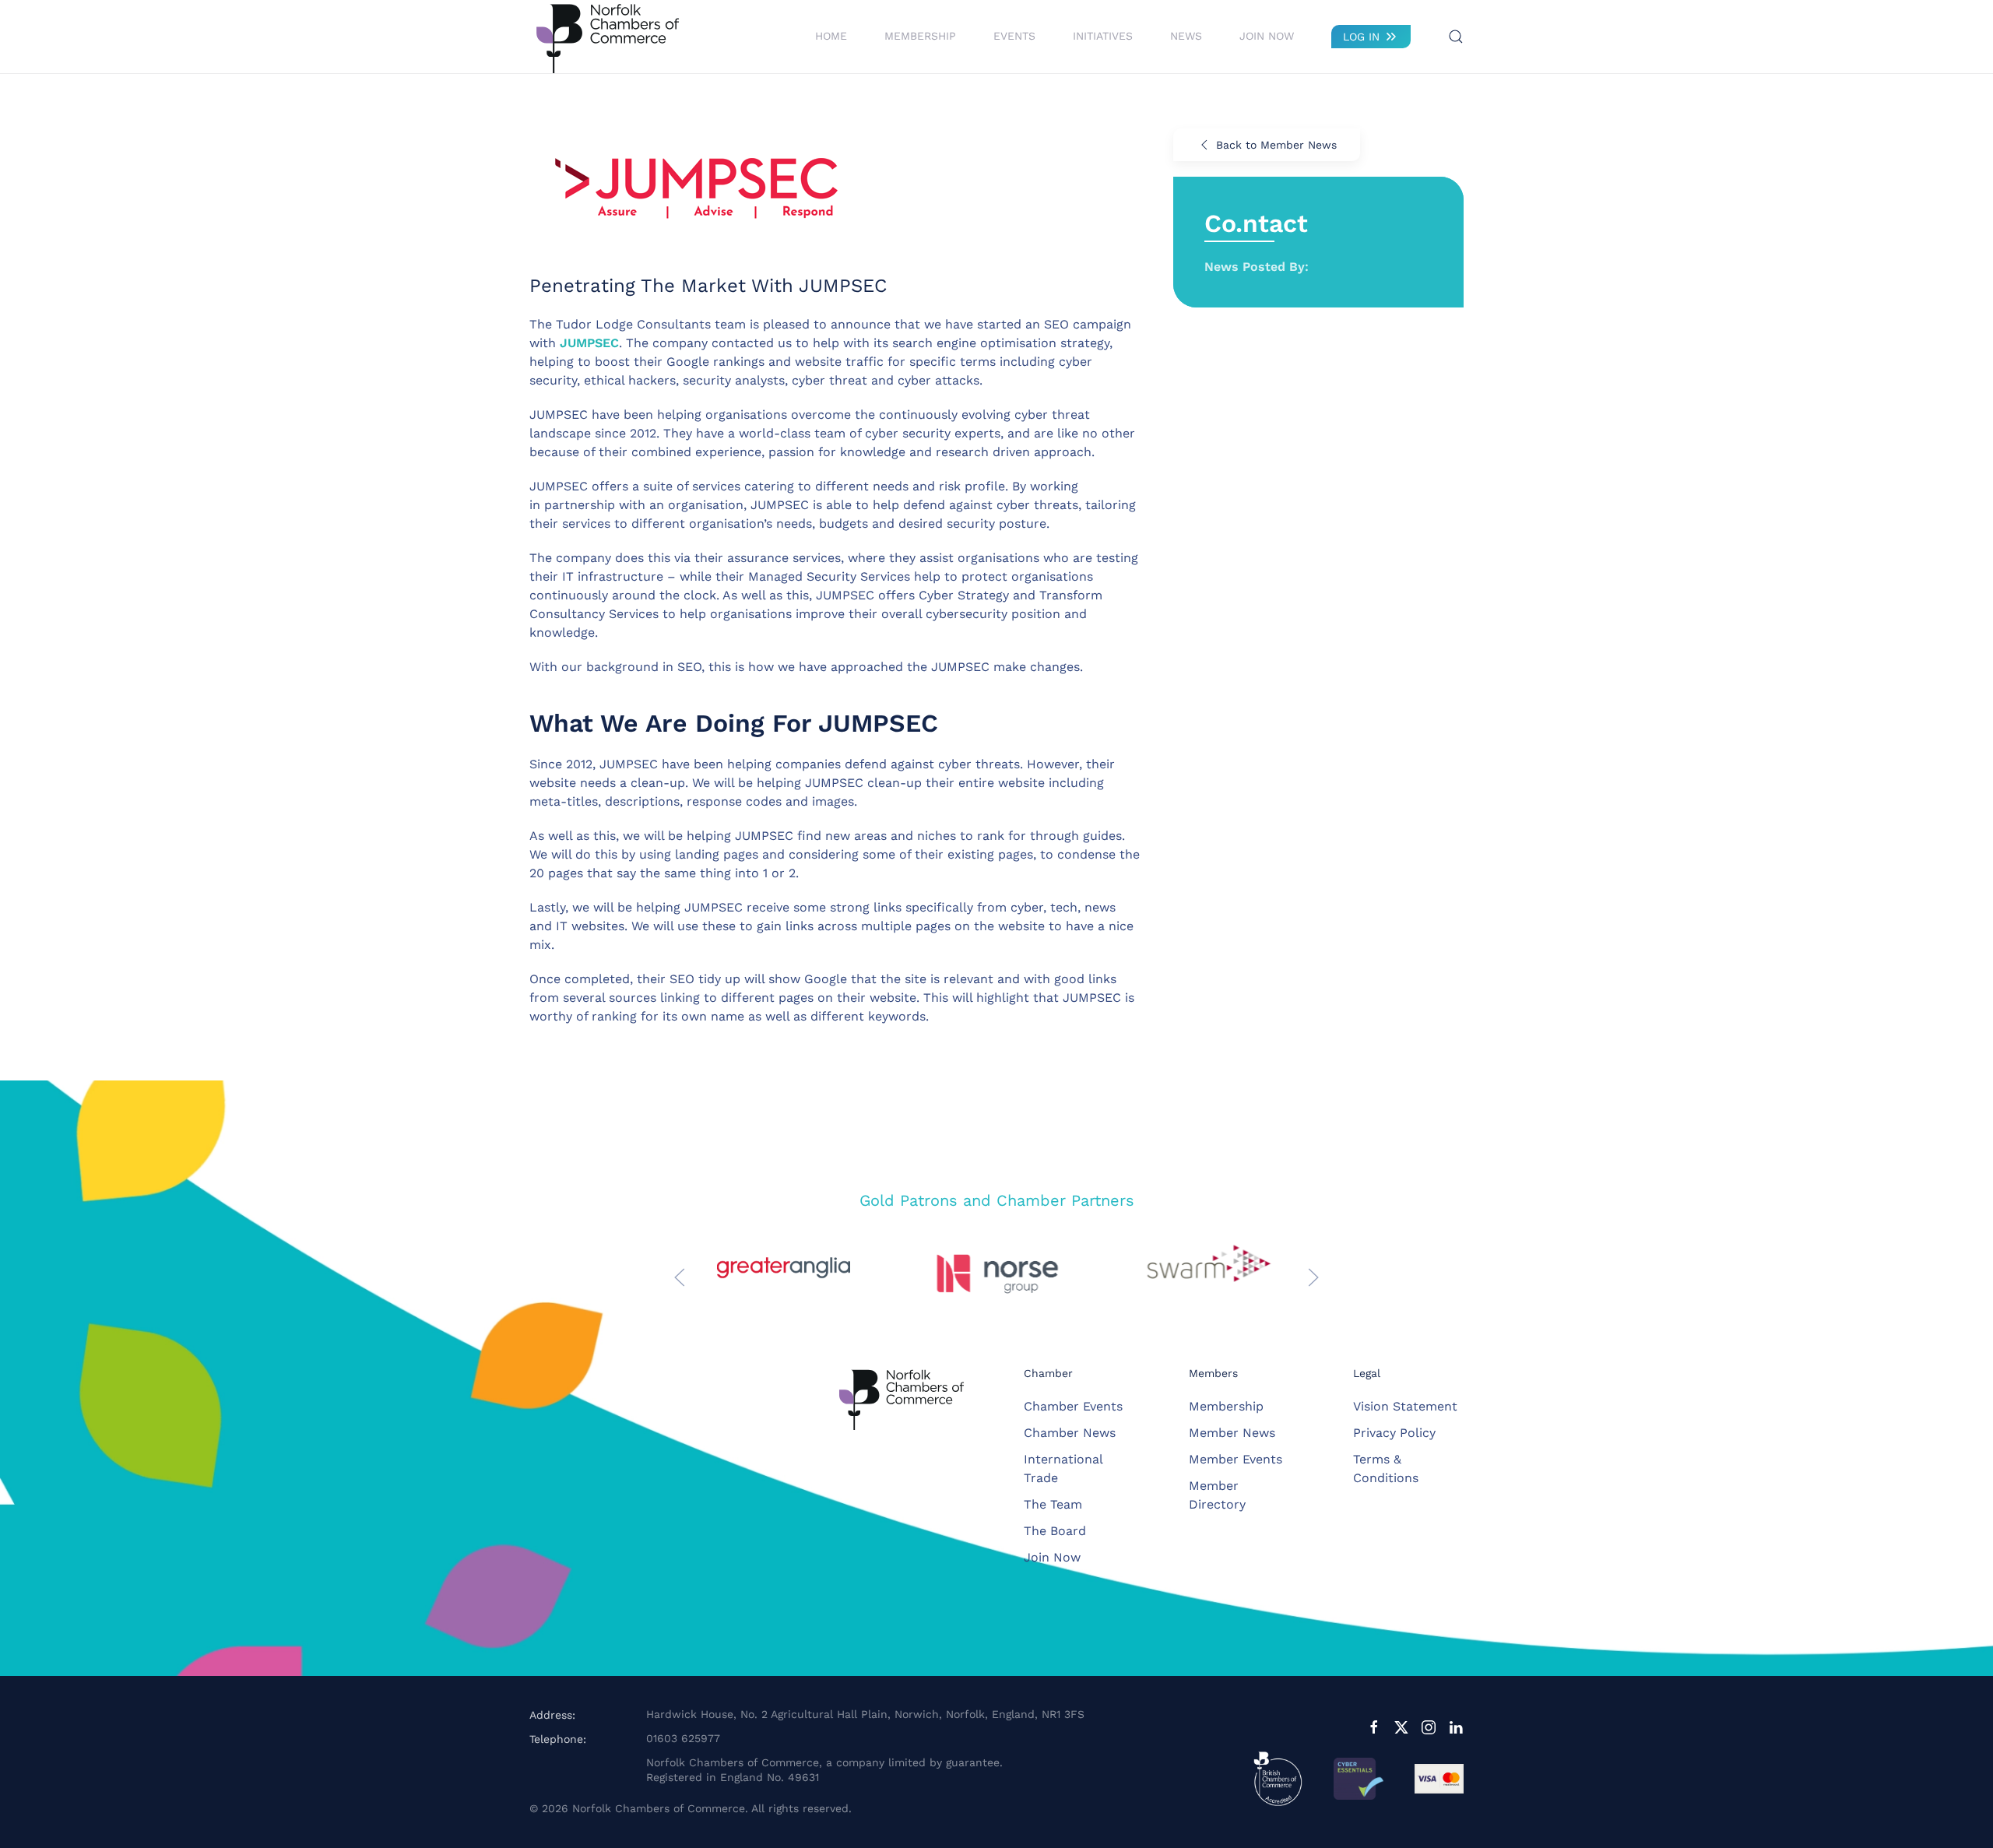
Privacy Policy (1394, 1433)
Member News (1232, 1433)
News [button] (1186, 36)
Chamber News (1070, 1433)
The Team (1053, 1504)
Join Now (1267, 36)
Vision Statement (1405, 1406)
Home (831, 36)
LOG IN (1361, 37)
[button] (1456, 37)
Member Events (1236, 1459)
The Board (1055, 1531)
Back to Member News (1276, 145)
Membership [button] (920, 36)
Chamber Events (1073, 1406)
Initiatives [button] (1103, 36)
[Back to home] (607, 37)
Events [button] (1014, 36)
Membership (1226, 1406)
